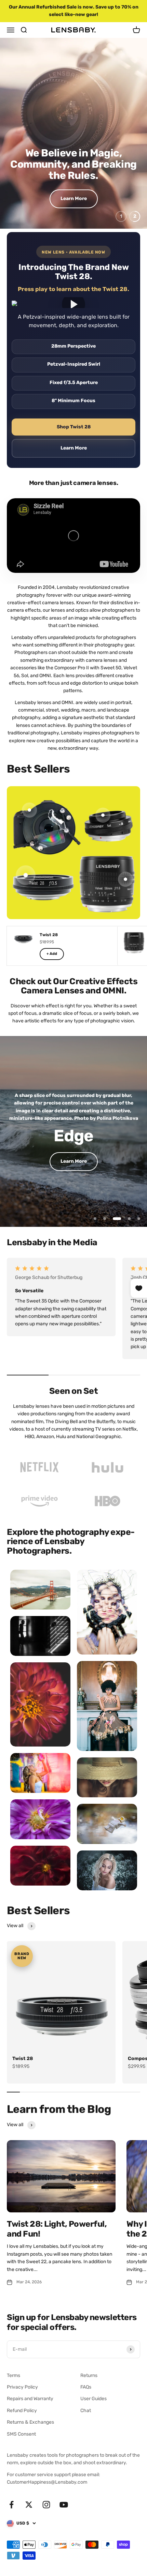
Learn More (74, 199)
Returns (89, 2375)
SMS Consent (21, 2434)
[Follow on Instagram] (46, 2505)
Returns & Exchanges (30, 2422)
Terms (14, 2375)
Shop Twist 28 (74, 427)
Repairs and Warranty (30, 2399)
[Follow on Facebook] (11, 2505)
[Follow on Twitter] (29, 2505)
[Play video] (73, 304)
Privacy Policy (22, 2387)
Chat (86, 2411)
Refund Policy (22, 2411)
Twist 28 (23, 2059)
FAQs (86, 2387)
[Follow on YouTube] (64, 2505)
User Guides (93, 2399)
